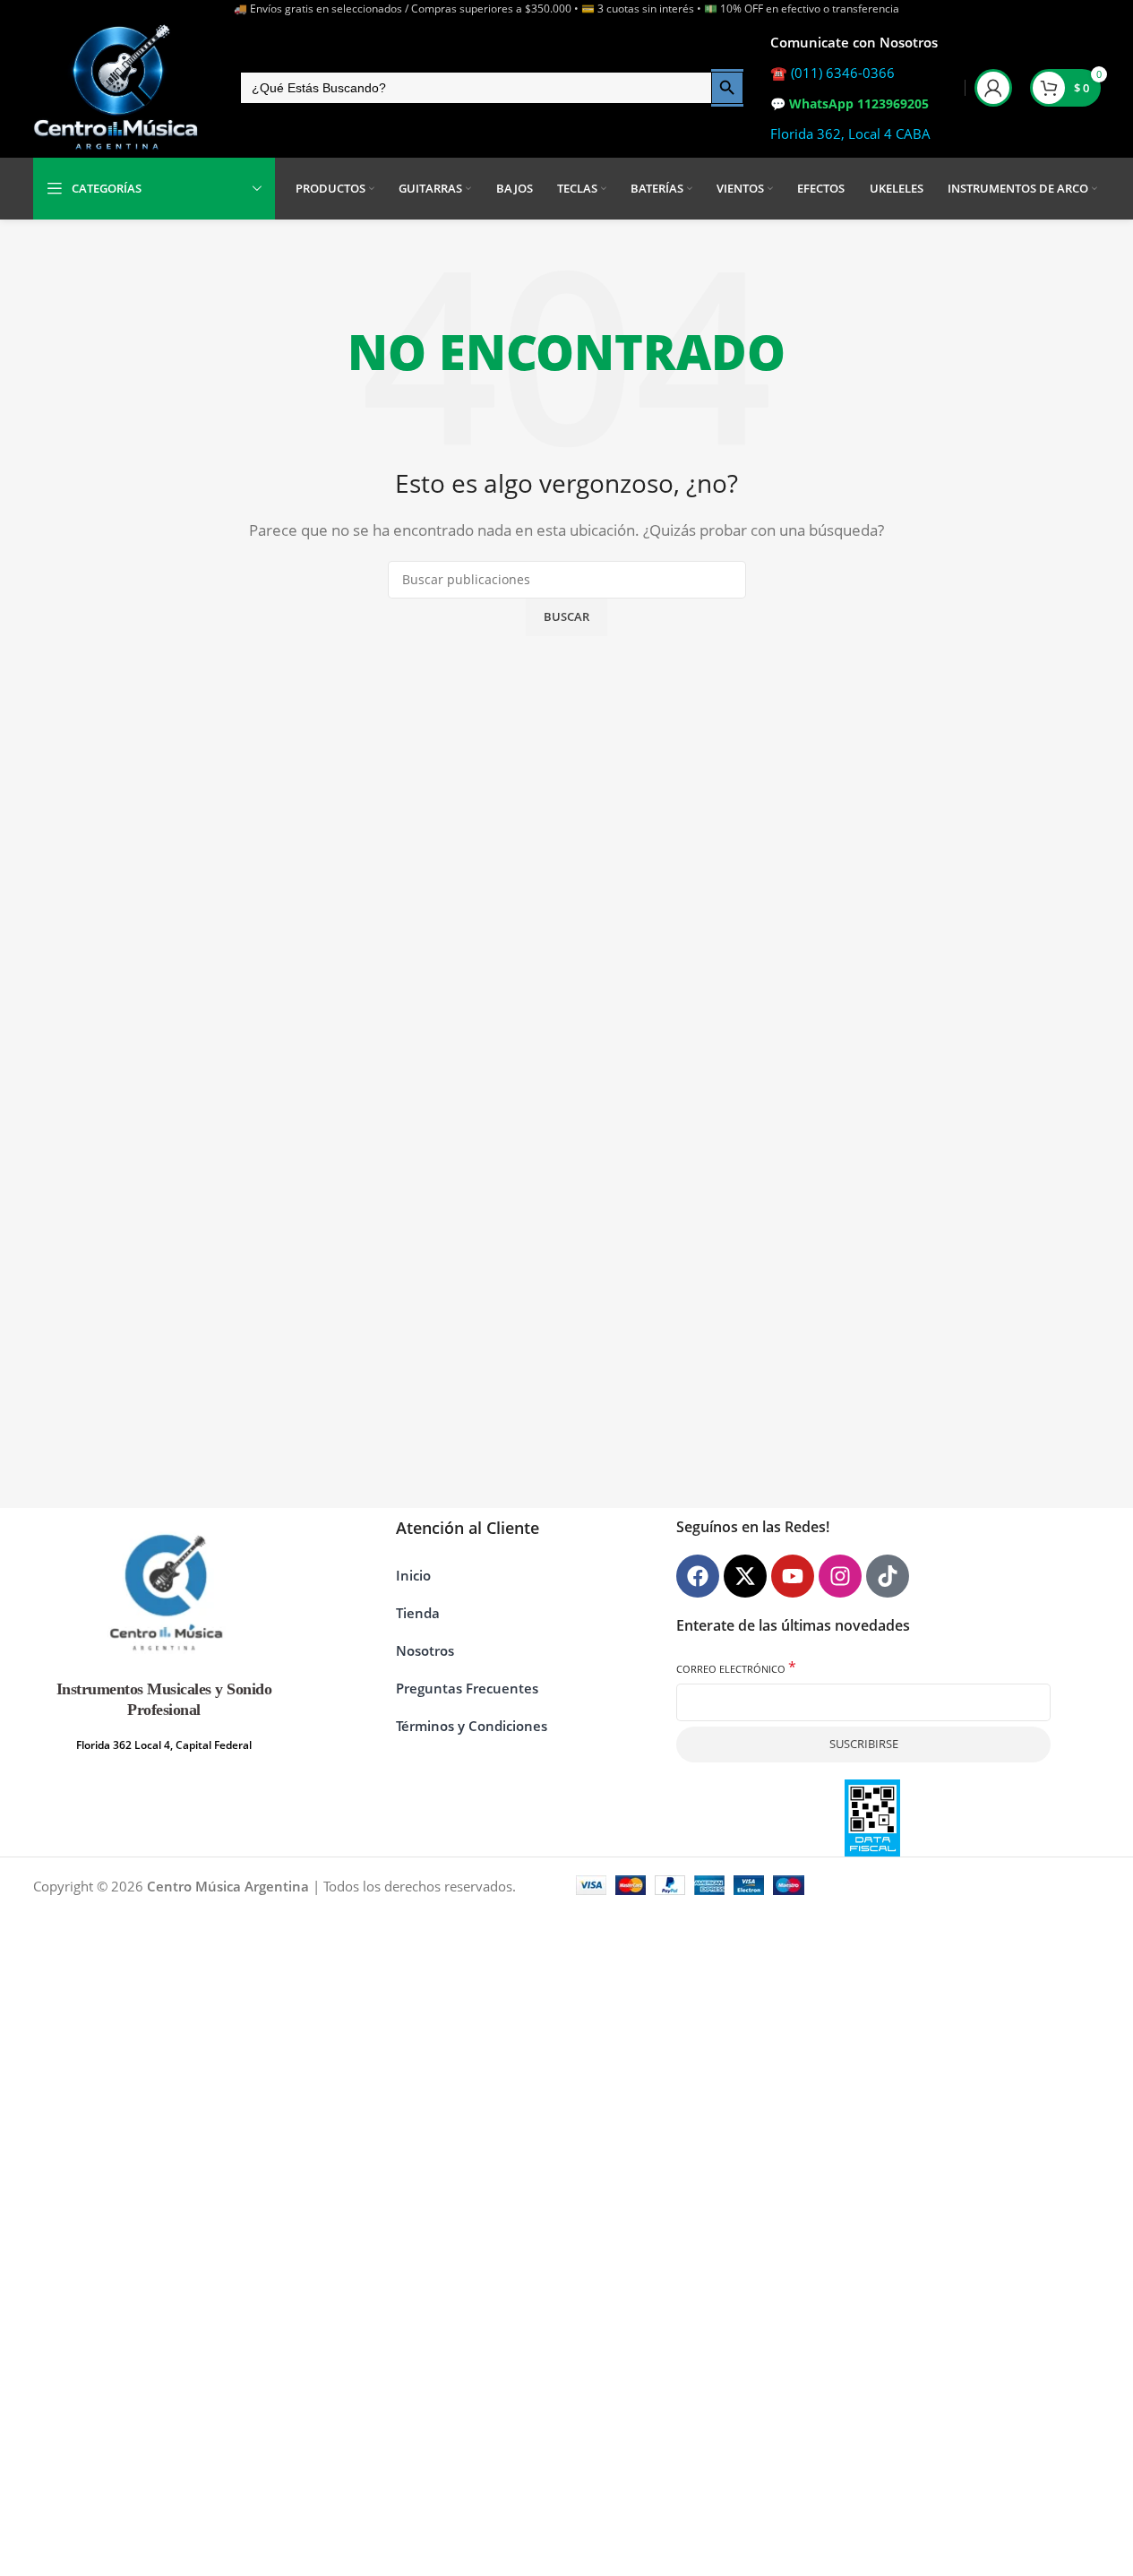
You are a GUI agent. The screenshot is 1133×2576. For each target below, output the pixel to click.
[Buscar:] (475, 88)
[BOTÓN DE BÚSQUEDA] (727, 88)
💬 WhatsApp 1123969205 (850, 103)
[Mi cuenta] (993, 88)
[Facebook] (698, 1576)
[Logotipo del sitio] (116, 88)
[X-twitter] (745, 1576)
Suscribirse (864, 1744)
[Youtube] (793, 1576)
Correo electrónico (736, 1668)
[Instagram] (840, 1576)
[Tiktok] (888, 1576)
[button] (1080, 2522)
